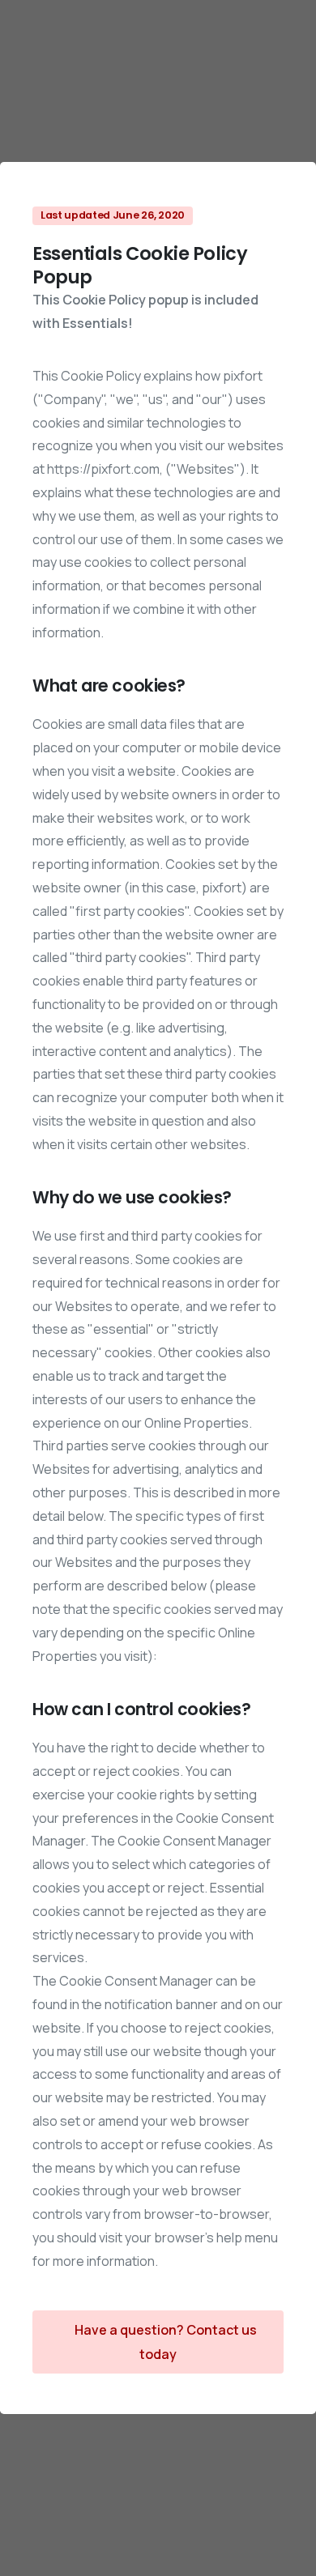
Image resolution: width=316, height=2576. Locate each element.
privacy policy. (118, 2560)
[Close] (286, 2548)
